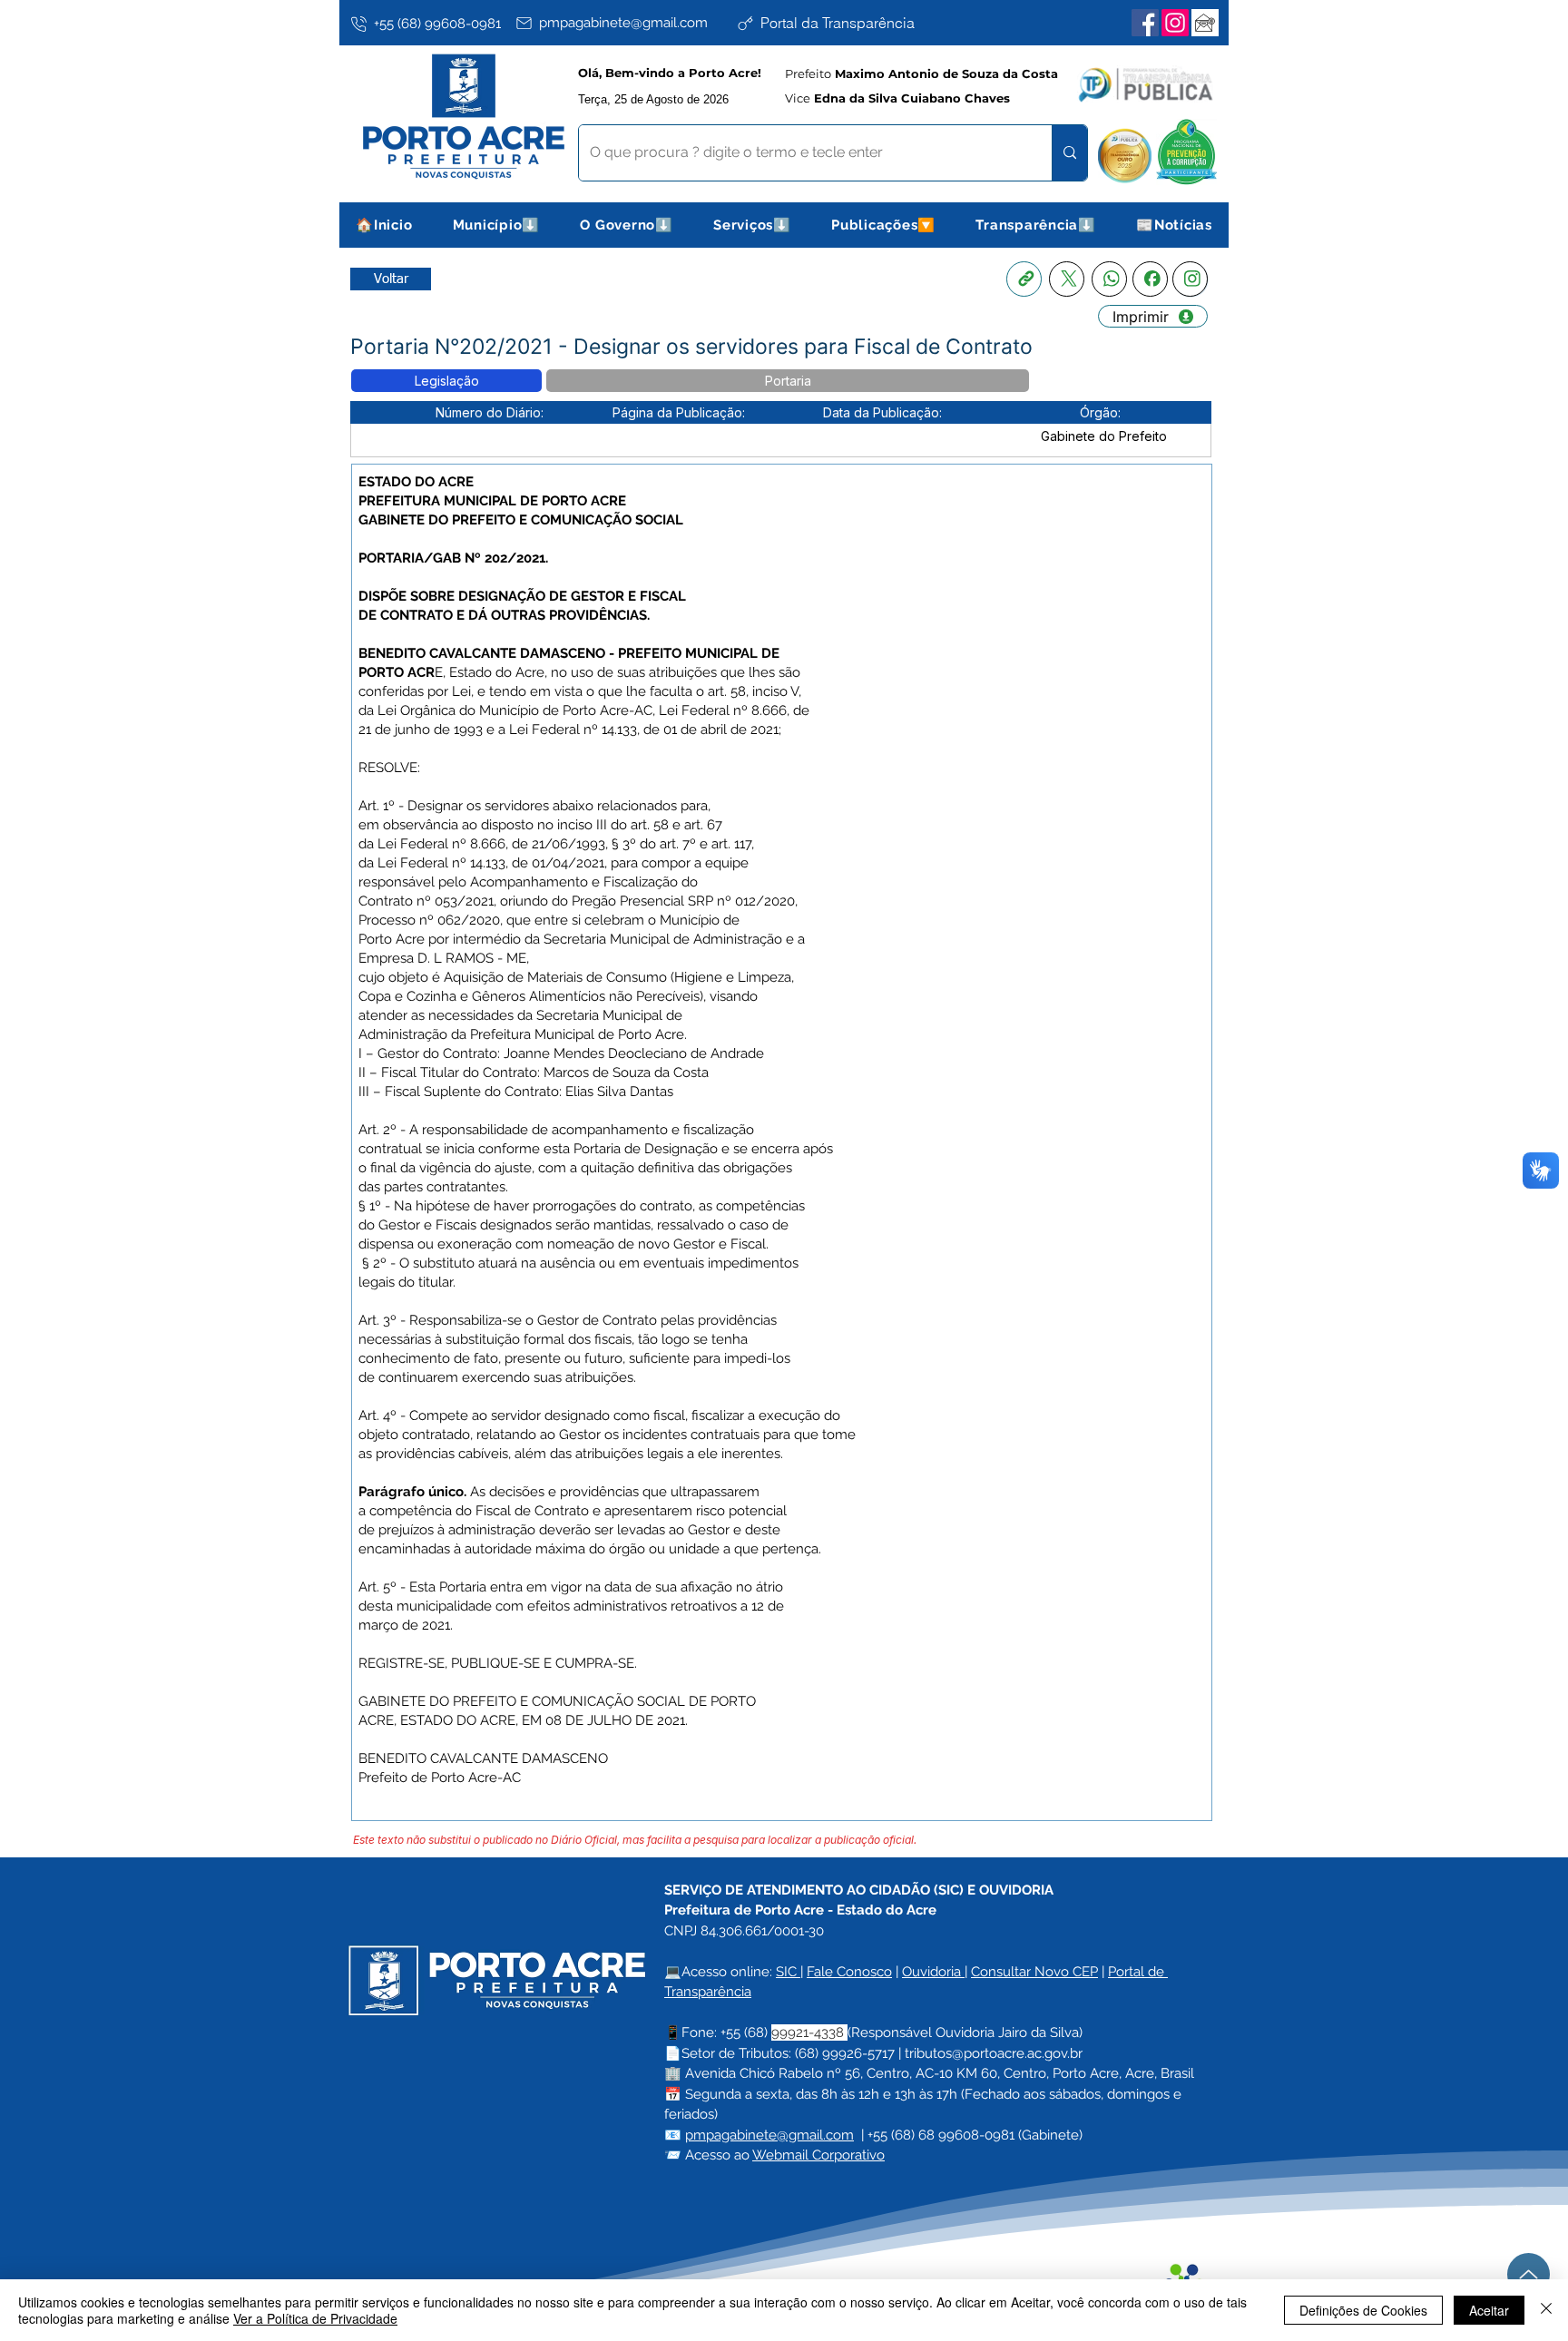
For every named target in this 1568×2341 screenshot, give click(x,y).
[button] (497, 225)
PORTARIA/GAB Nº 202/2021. (453, 558)
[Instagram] (1175, 23)
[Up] (1529, 2274)
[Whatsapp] (1109, 279)
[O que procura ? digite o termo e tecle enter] (1069, 153)
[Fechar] (1546, 2310)
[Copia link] (1024, 279)
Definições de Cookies (1363, 2310)
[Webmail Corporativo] (1205, 23)
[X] (1067, 279)
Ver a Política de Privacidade (315, 2318)
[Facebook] (1145, 23)
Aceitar (1489, 2310)
